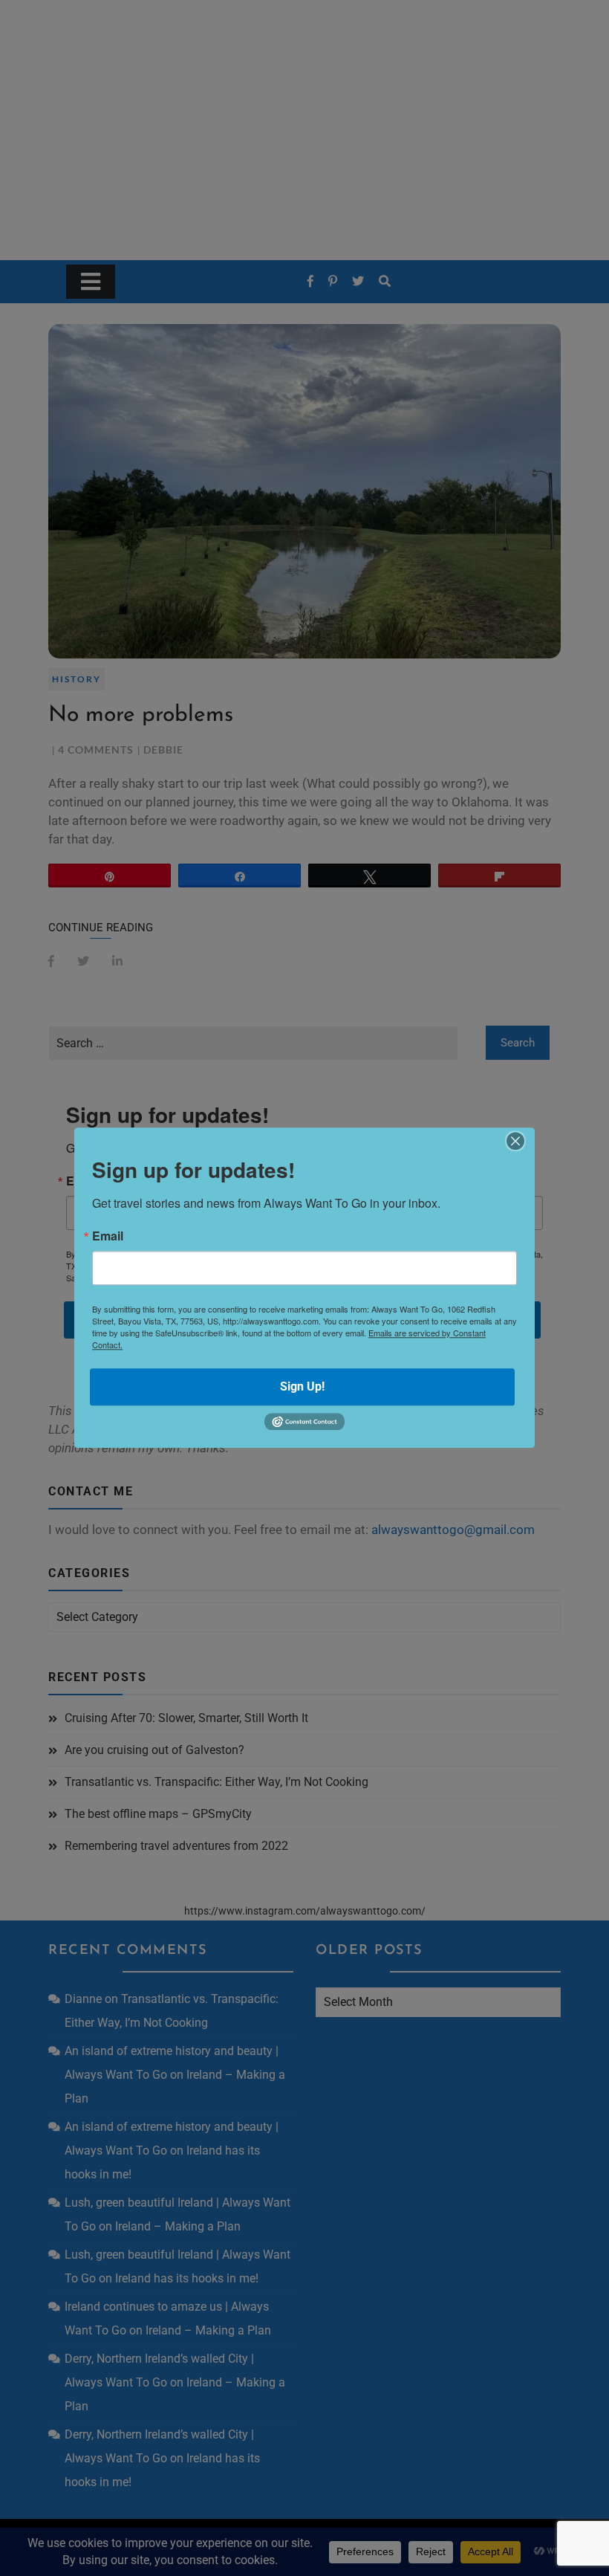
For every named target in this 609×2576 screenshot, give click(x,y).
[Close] (515, 1141)
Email (108, 1236)
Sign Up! (302, 1386)
